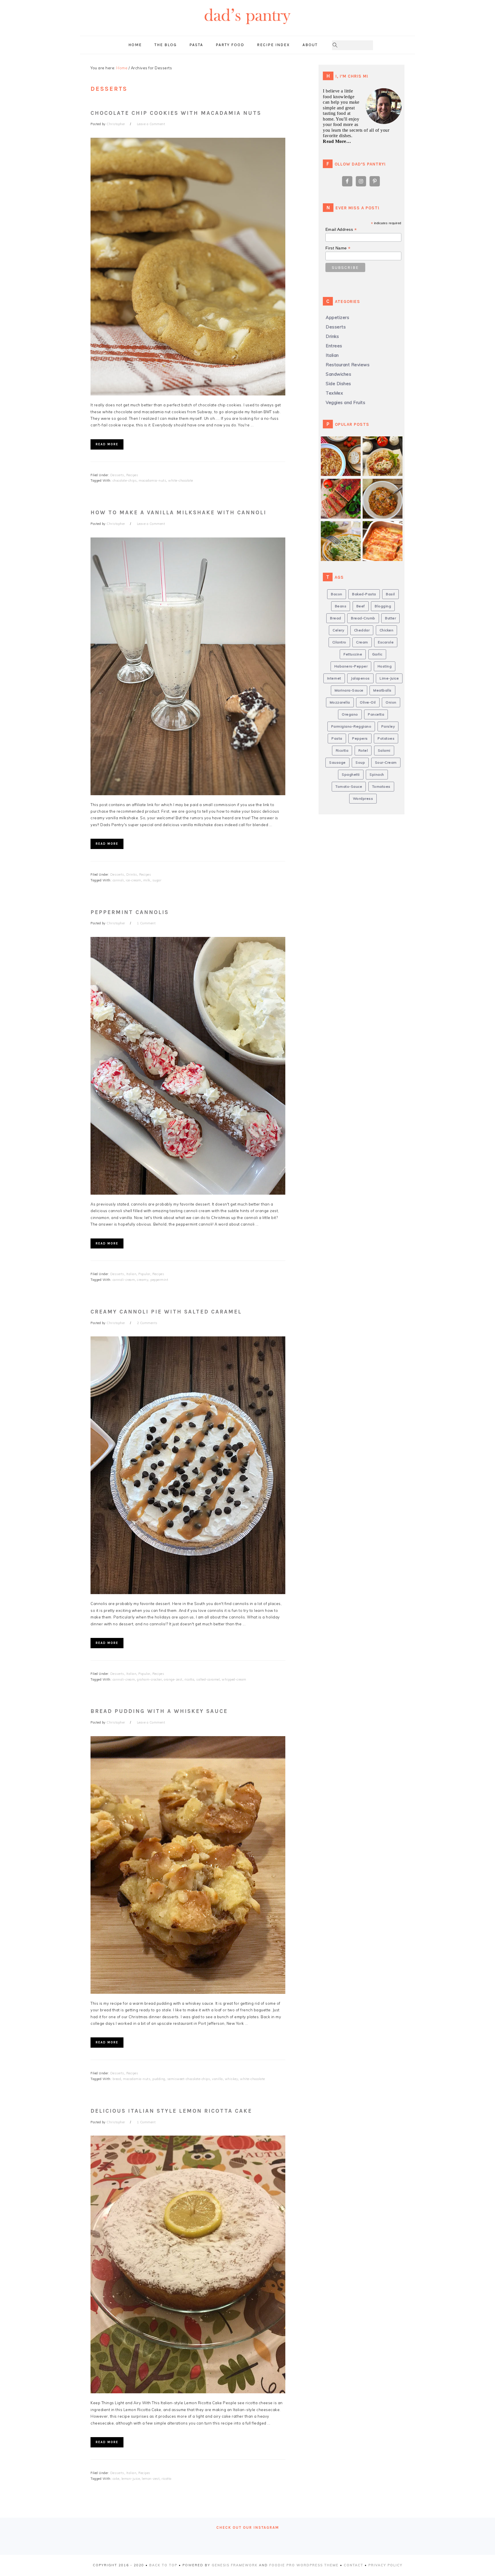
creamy (143, 1280)
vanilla (217, 2079)
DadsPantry (247, 27)
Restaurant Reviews (348, 365)
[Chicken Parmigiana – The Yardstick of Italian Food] (385, 445)
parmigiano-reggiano (351, 726)
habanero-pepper (351, 666)
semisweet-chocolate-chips (189, 2079)
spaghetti (351, 774)
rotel (363, 750)
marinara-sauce (349, 690)
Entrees (334, 346)
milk (147, 880)
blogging (383, 606)
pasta (337, 738)
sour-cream (386, 762)
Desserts (117, 475)
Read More (107, 444)
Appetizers (337, 317)
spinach (377, 774)
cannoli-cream (124, 1280)
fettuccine (353, 654)
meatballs (382, 690)
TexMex (334, 393)
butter (390, 618)
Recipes (132, 475)
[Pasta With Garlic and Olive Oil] (343, 530)
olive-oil (368, 702)
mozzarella (340, 702)
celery (338, 630)
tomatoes (381, 786)
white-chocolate (181, 480)
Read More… (337, 141)
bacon (337, 594)
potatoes (386, 738)
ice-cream (133, 880)
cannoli (118, 880)
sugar (157, 880)
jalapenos (360, 678)
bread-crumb (363, 618)
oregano (350, 714)
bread (117, 2079)
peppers (360, 738)
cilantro (339, 642)
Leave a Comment (151, 124)
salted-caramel (208, 1679)
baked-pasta (364, 594)
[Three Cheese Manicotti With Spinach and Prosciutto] (385, 530)
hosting (385, 666)
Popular (144, 1274)
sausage (337, 762)
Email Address (341, 230)
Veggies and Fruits (345, 402)
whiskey (232, 2079)
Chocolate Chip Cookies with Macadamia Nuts (176, 113)
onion (391, 702)
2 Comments (147, 1323)
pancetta (376, 714)
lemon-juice (131, 2479)
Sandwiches (338, 374)
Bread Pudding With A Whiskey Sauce (159, 1711)
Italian (131, 1274)
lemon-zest (151, 2479)
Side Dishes (338, 384)
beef (361, 606)
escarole (386, 642)
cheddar (362, 630)
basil (390, 594)
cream (362, 642)
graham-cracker (149, 1679)
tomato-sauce (349, 786)
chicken (387, 630)
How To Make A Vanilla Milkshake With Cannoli (178, 513)
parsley (388, 726)
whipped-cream (234, 1679)
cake (116, 2479)
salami (384, 750)
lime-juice (389, 678)
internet (334, 678)
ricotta (189, 1679)
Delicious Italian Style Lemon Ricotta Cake (171, 2111)
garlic (377, 654)
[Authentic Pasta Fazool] (343, 445)
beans (341, 606)
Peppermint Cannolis (130, 912)
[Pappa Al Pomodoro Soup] (385, 488)
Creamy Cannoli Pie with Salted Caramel (166, 1312)
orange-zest (173, 1679)
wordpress (363, 798)
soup (360, 762)
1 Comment (146, 923)
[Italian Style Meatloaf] (343, 488)
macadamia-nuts (152, 480)
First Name (338, 248)
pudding (159, 2079)
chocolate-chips (125, 480)
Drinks (132, 875)
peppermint (159, 1280)
